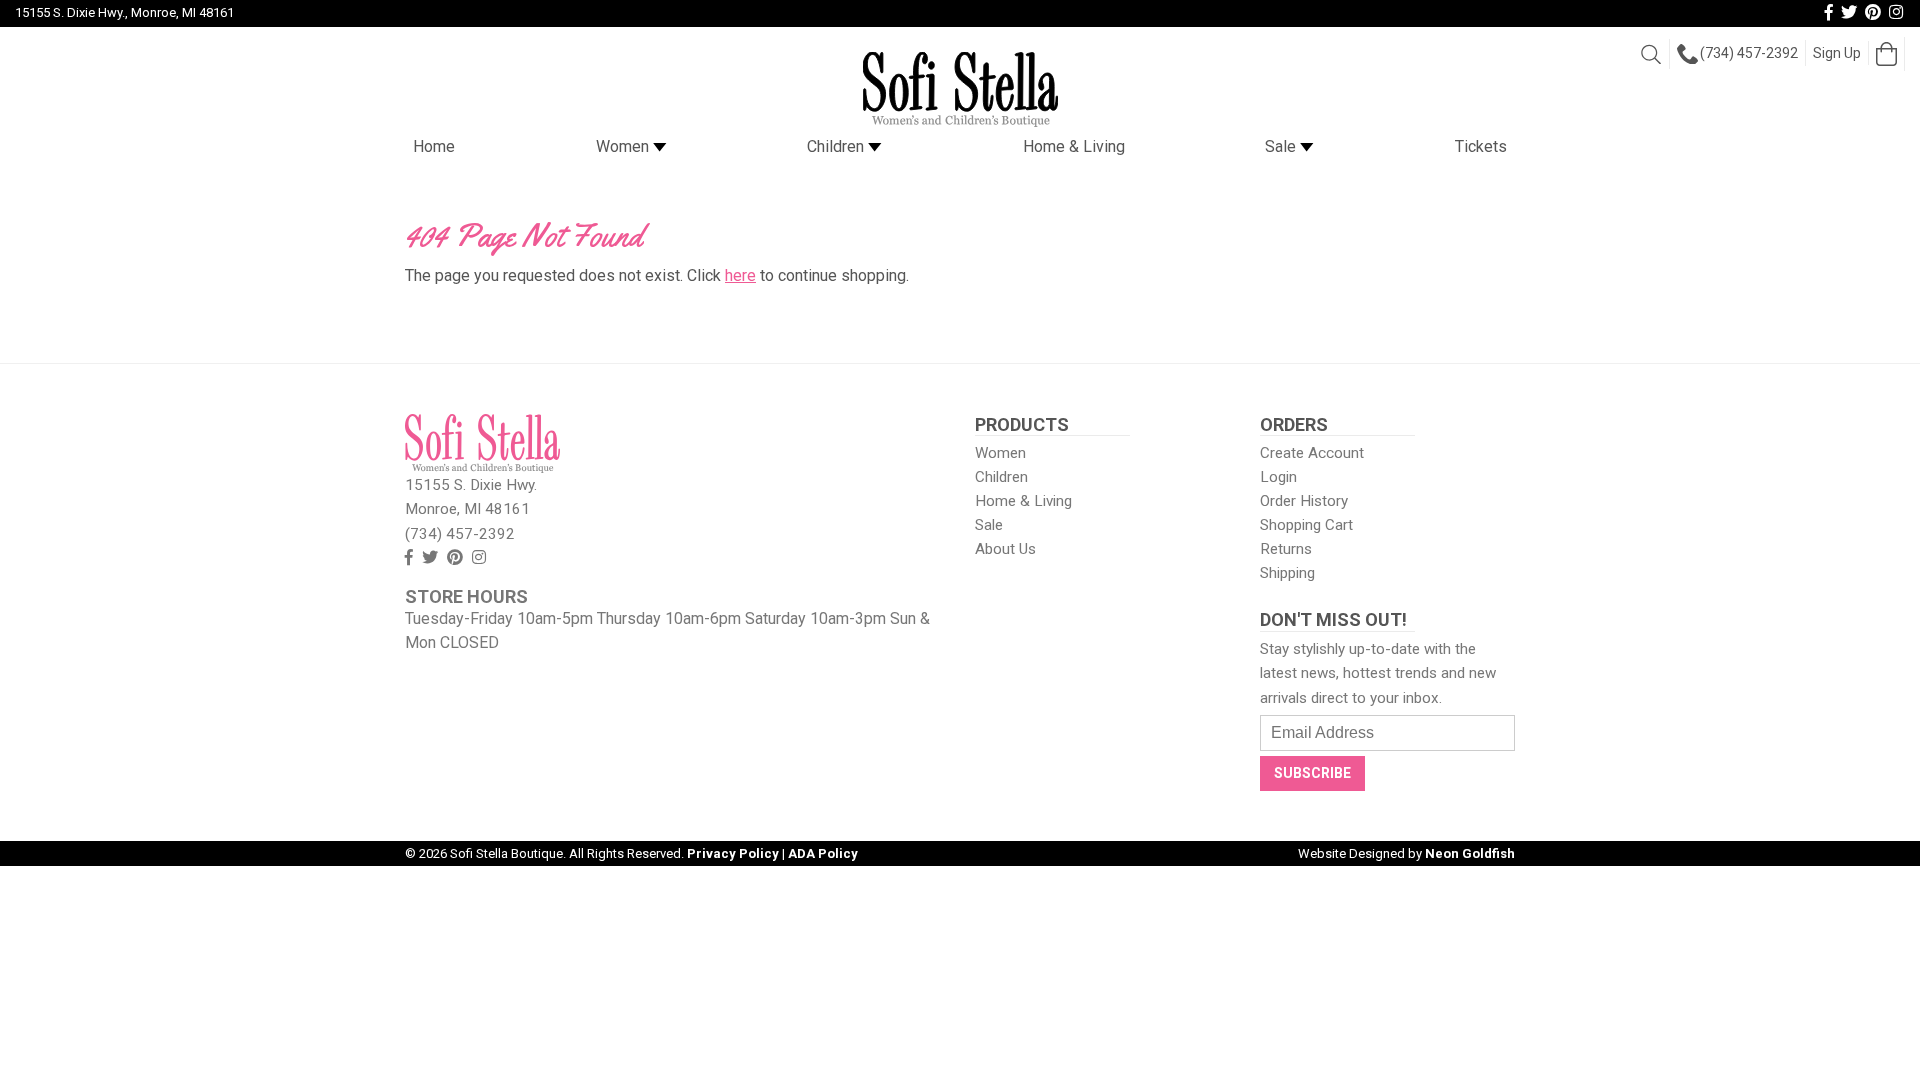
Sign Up (1837, 53)
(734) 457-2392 (1749, 53)
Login (1278, 477)
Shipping (1287, 573)
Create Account (1312, 453)
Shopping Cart (1306, 525)
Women (624, 146)
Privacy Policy (733, 853)
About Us (1005, 549)
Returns (1286, 549)
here (740, 275)
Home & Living (1074, 146)
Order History (1304, 501)
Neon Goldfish (1470, 853)
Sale (1282, 146)
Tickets (1481, 146)
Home (434, 146)
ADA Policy (823, 853)
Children (837, 146)
